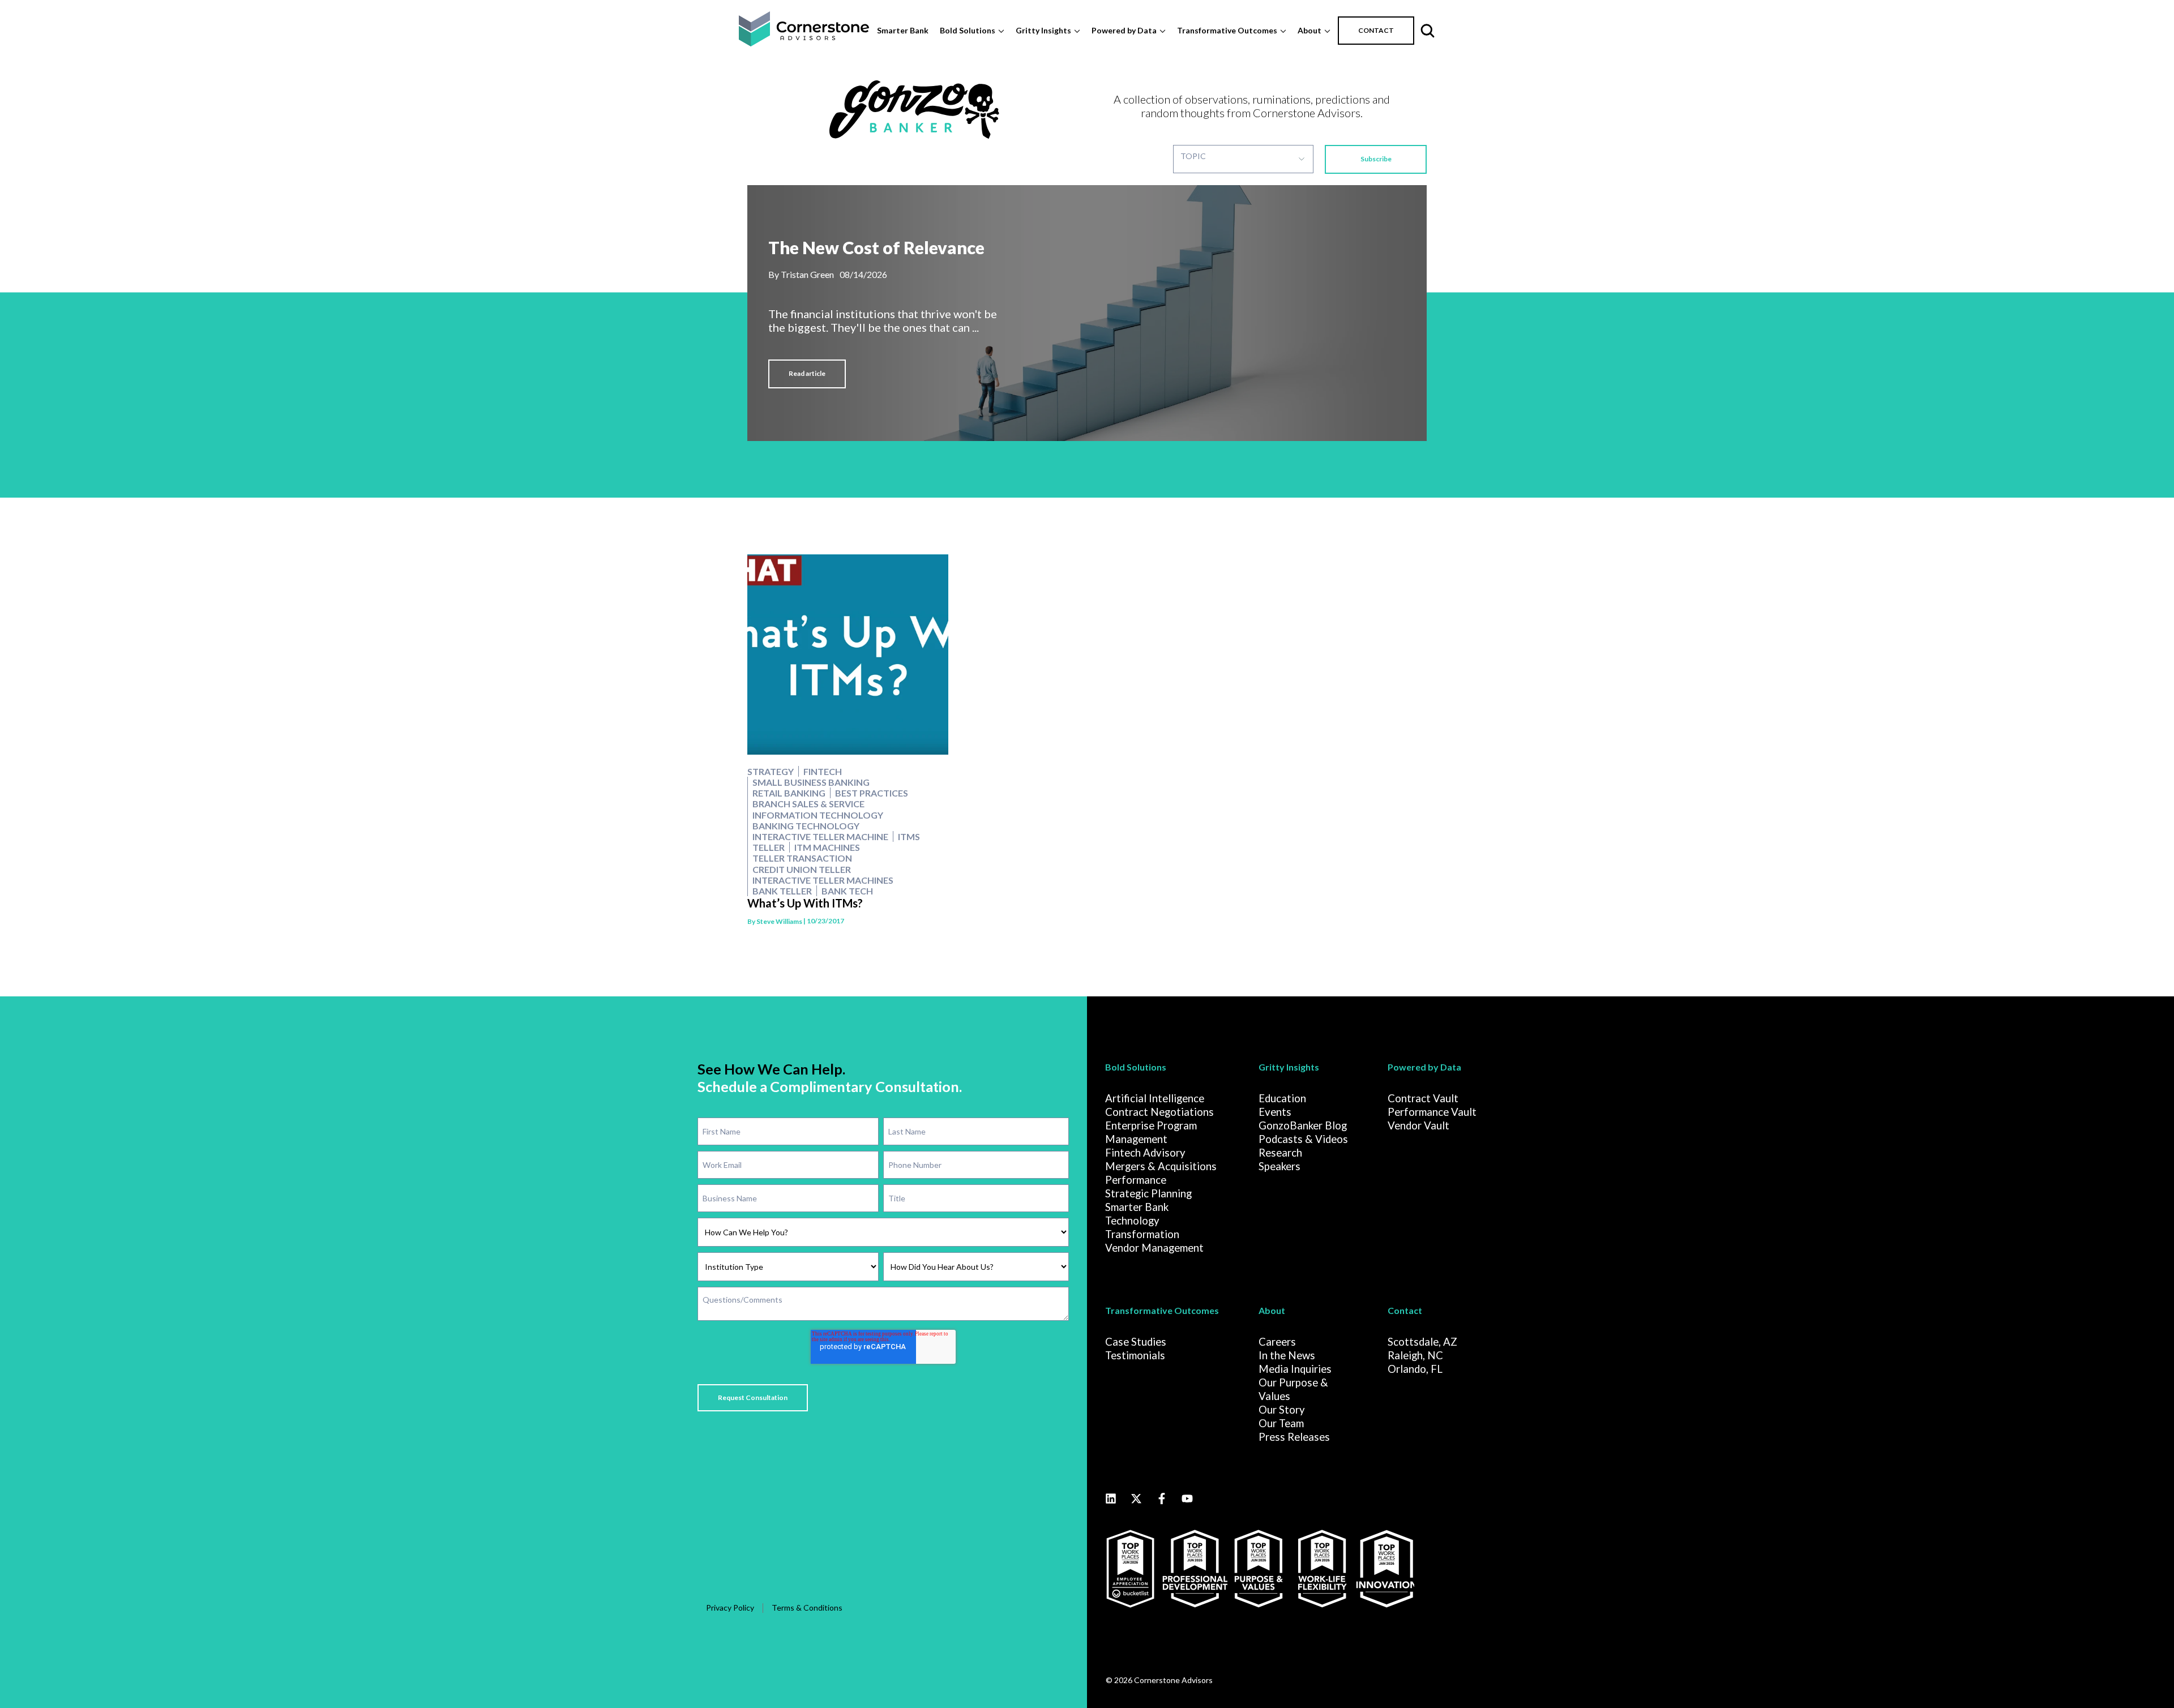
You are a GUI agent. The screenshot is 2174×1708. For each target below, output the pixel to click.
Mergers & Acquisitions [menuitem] (1161, 1166)
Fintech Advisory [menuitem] (1145, 1153)
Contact (1405, 1310)
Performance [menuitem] (1136, 1180)
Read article (807, 373)
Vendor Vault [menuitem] (1418, 1125)
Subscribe (1376, 159)
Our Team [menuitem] (1281, 1423)
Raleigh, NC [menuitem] (1415, 1355)
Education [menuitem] (1282, 1098)
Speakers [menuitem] (1279, 1166)
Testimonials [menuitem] (1135, 1355)
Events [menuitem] (1275, 1112)
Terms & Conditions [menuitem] (807, 1608)
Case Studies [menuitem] (1136, 1342)
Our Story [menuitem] (1282, 1410)
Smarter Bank (903, 30)
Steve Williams (779, 921)
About (1309, 30)
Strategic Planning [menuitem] (1148, 1193)
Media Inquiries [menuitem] (1295, 1369)
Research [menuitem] (1280, 1153)
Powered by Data (1124, 30)
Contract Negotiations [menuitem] (1159, 1112)
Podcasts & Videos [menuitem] (1303, 1139)
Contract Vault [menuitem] (1423, 1098)
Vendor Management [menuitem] (1154, 1248)
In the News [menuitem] (1287, 1355)
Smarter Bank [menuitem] (1137, 1207)
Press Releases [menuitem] (1294, 1437)
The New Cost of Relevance (876, 248)
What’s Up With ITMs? (805, 903)
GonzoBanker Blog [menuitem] (1303, 1125)
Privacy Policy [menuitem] (730, 1608)
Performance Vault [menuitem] (1432, 1112)
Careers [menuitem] (1277, 1342)
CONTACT (1376, 30)
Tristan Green (807, 274)
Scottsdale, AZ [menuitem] (1422, 1342)
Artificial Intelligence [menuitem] (1155, 1098)
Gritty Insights (1043, 30)
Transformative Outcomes (1227, 30)
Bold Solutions (968, 30)
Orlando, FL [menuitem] (1415, 1369)
